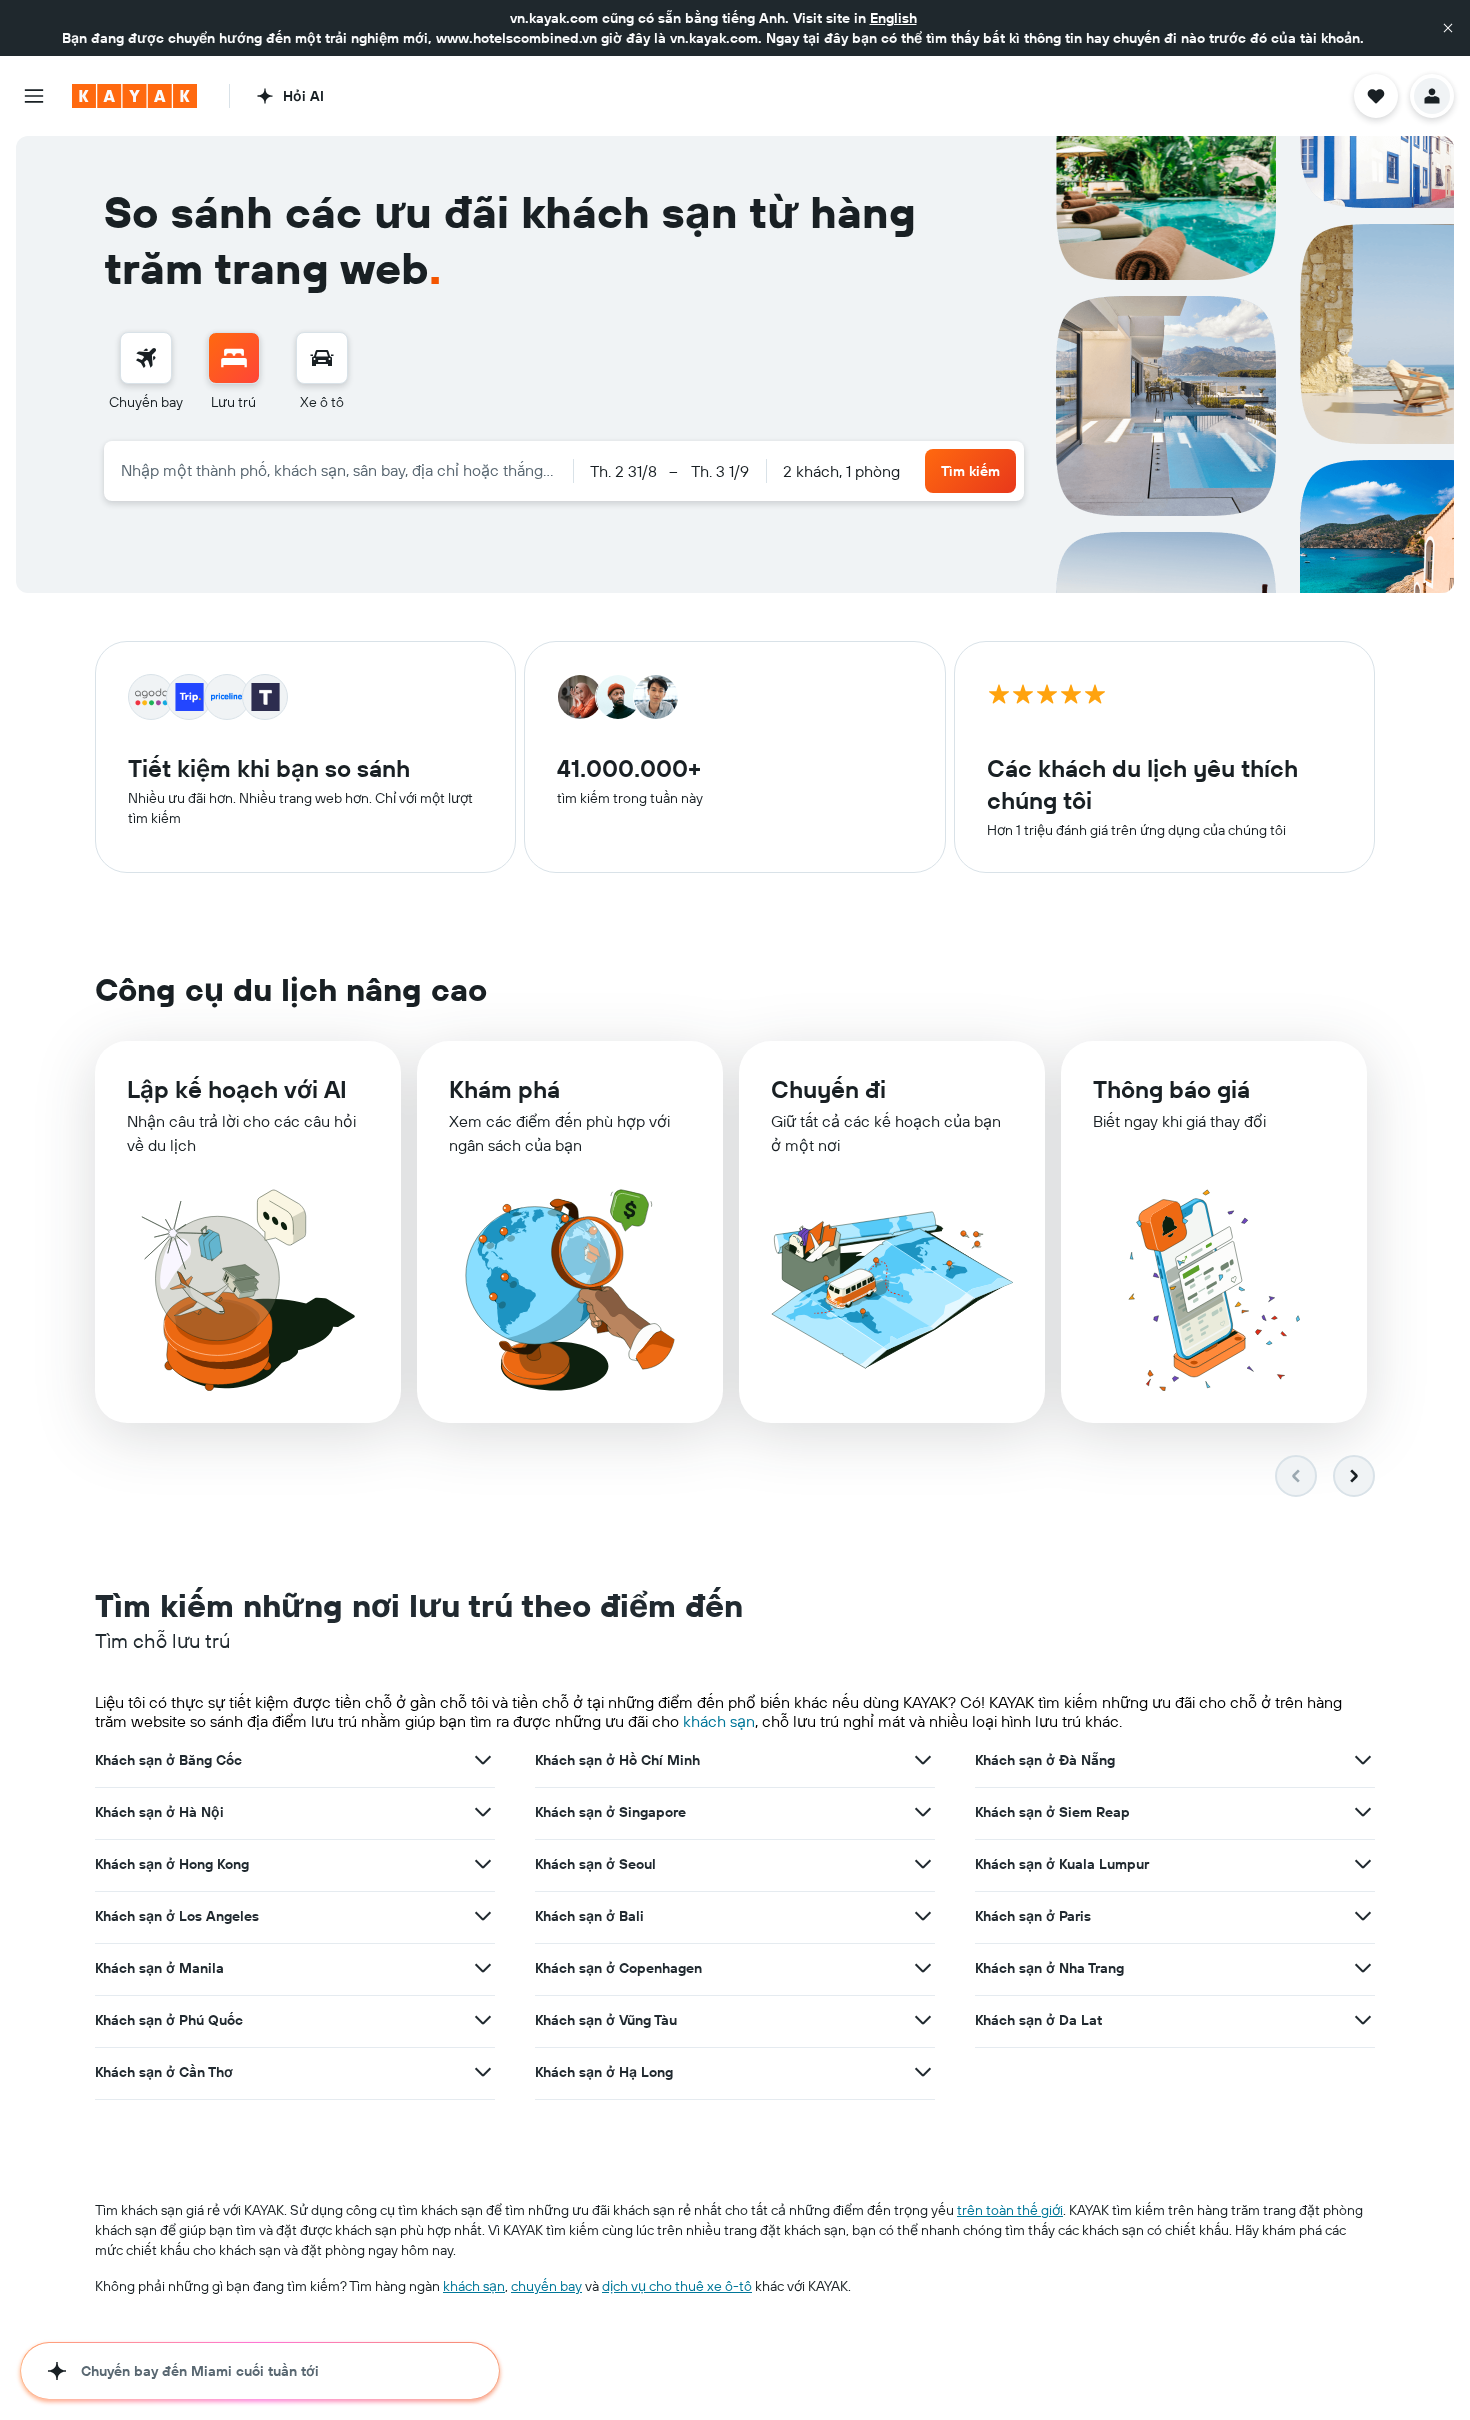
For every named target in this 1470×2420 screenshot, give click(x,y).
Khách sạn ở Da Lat (1038, 2020)
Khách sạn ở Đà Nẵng (1045, 1760)
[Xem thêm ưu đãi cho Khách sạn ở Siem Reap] (1363, 1812)
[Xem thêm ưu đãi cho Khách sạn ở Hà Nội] (483, 1812)
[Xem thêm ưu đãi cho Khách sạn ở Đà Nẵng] (1363, 1760)
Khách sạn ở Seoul (595, 1864)
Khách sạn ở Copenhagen (618, 1968)
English (893, 18)
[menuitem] (146, 372)
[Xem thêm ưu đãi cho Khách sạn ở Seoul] (923, 1864)
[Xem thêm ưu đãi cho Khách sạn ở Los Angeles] (483, 1916)
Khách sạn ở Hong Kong (172, 1864)
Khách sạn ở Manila (159, 1968)
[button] (1448, 28)
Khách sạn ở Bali (589, 1916)
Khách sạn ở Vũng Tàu (606, 2020)
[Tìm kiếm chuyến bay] (146, 358)
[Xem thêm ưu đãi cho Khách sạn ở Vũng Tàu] (923, 2020)
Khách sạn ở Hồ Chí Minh (617, 1760)
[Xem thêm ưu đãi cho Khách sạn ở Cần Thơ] (483, 2072)
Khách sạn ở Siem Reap (1052, 1812)
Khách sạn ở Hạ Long (604, 2072)
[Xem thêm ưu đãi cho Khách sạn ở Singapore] (923, 1812)
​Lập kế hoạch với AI (237, 1089)
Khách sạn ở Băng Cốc (168, 1760)
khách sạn (719, 1721)
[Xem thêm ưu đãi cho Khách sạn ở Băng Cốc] (483, 1760)
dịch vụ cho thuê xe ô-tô (677, 2286)
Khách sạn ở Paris (1033, 1916)
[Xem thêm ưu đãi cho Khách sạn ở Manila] (483, 1968)
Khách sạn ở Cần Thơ (164, 2072)
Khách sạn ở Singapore (610, 1812)
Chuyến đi (828, 1089)
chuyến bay (546, 2286)
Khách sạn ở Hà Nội (159, 1812)
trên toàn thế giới (1010, 2210)
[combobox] (338, 470)
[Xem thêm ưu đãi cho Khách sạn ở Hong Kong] (483, 1864)
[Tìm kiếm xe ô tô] (322, 358)
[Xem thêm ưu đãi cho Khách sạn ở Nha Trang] (1363, 1968)
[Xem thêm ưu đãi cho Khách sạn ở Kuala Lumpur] (1363, 1864)
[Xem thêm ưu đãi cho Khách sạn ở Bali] (923, 1916)
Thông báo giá (1171, 1089)
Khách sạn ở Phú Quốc (169, 2020)
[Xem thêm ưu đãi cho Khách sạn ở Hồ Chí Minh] (923, 1760)
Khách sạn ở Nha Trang (1049, 1968)
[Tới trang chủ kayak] (134, 96)
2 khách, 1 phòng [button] (841, 471)
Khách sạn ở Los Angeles (177, 1916)
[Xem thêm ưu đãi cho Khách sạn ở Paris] (1363, 1916)
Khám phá (504, 1089)
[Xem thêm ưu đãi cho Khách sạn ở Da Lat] (1363, 2020)
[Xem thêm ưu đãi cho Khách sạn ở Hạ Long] (923, 2072)
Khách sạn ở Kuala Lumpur (1062, 1864)
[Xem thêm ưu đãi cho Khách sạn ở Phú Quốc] (483, 2020)
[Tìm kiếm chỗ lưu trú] (234, 358)
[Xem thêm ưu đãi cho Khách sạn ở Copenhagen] (923, 1968)
